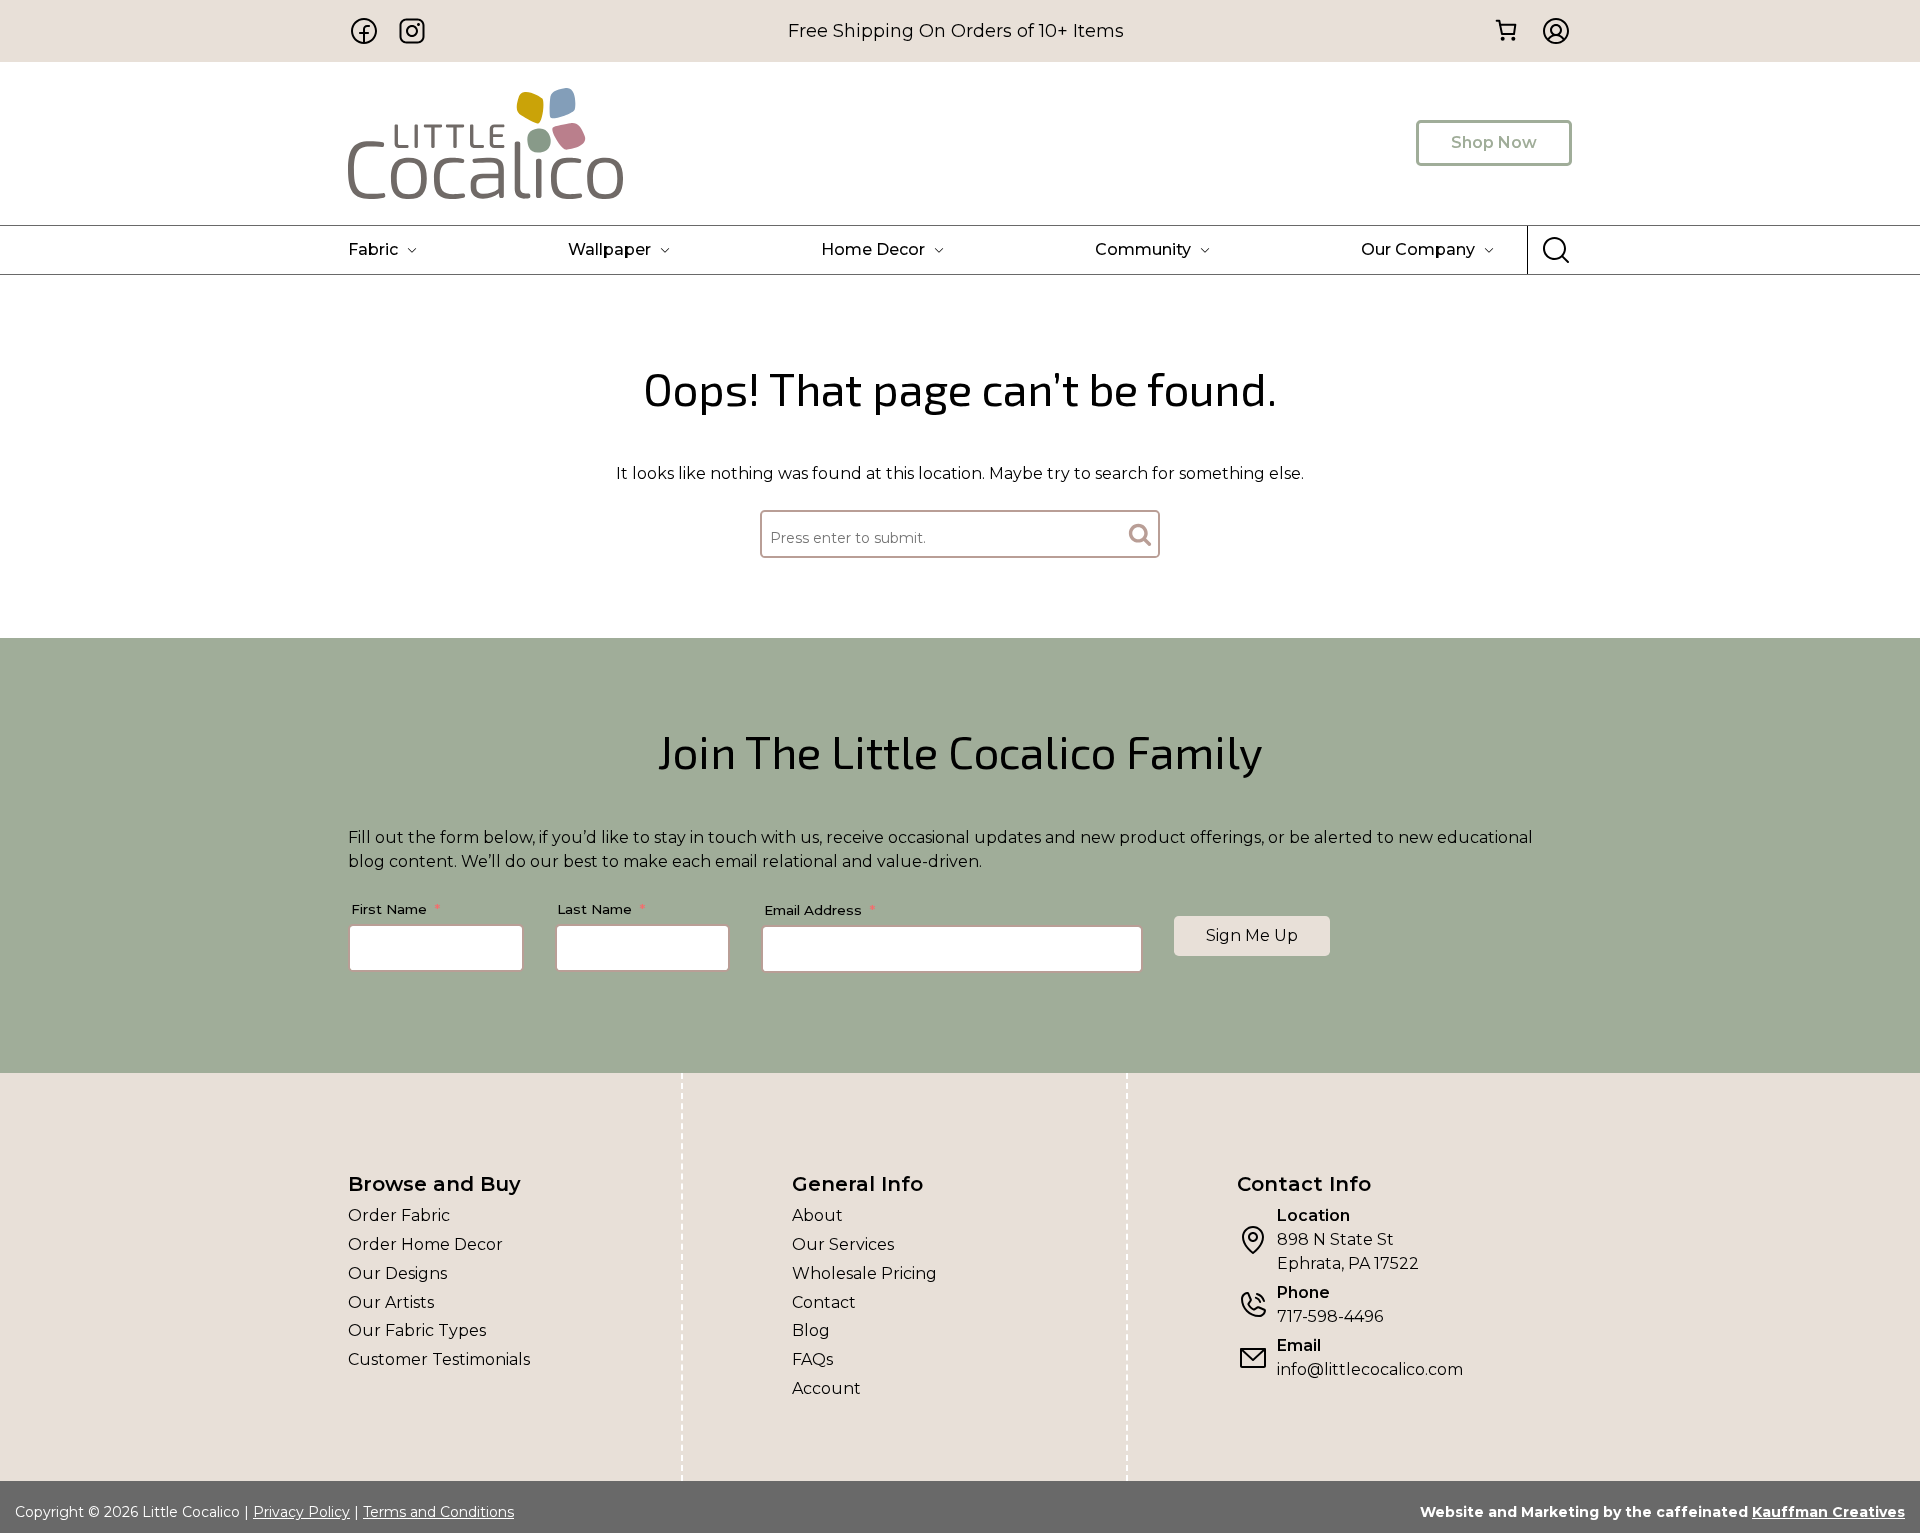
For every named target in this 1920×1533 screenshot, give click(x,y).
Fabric (373, 249)
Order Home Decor (425, 1244)
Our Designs (397, 1273)
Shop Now (1494, 142)
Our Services (843, 1244)
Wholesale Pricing (864, 1273)
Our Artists (391, 1302)
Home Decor (873, 249)
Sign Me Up (1252, 935)
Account (826, 1388)
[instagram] (412, 31)
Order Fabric (399, 1215)
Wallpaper (609, 249)
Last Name (594, 909)
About (817, 1215)
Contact (824, 1302)
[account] (1550, 31)
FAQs (812, 1359)
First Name (389, 909)
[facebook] (364, 31)
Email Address (813, 910)
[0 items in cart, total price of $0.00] (1505, 29)
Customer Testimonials (439, 1359)
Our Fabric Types (417, 1330)
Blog (811, 1330)
